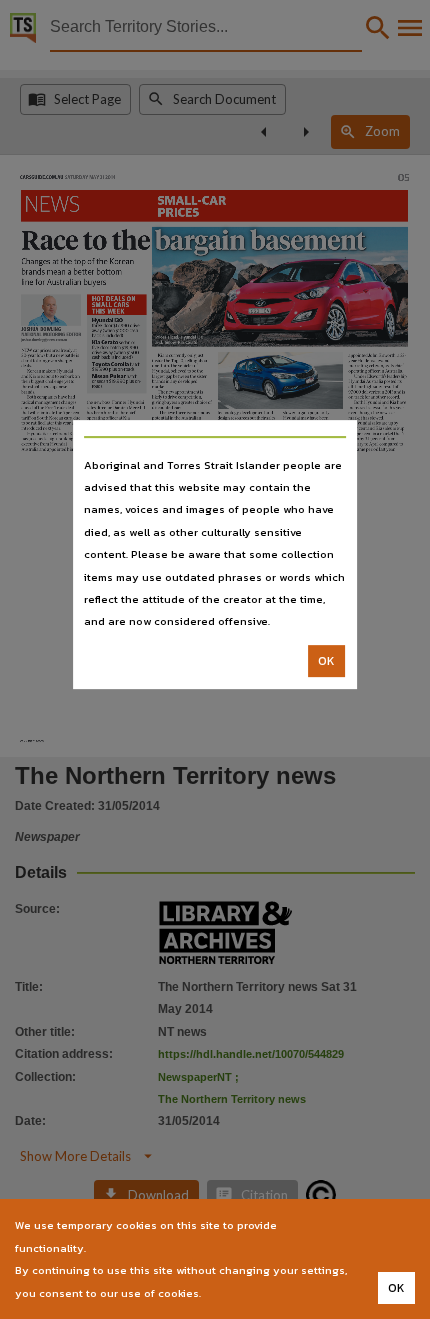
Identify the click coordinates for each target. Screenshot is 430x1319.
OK (326, 661)
